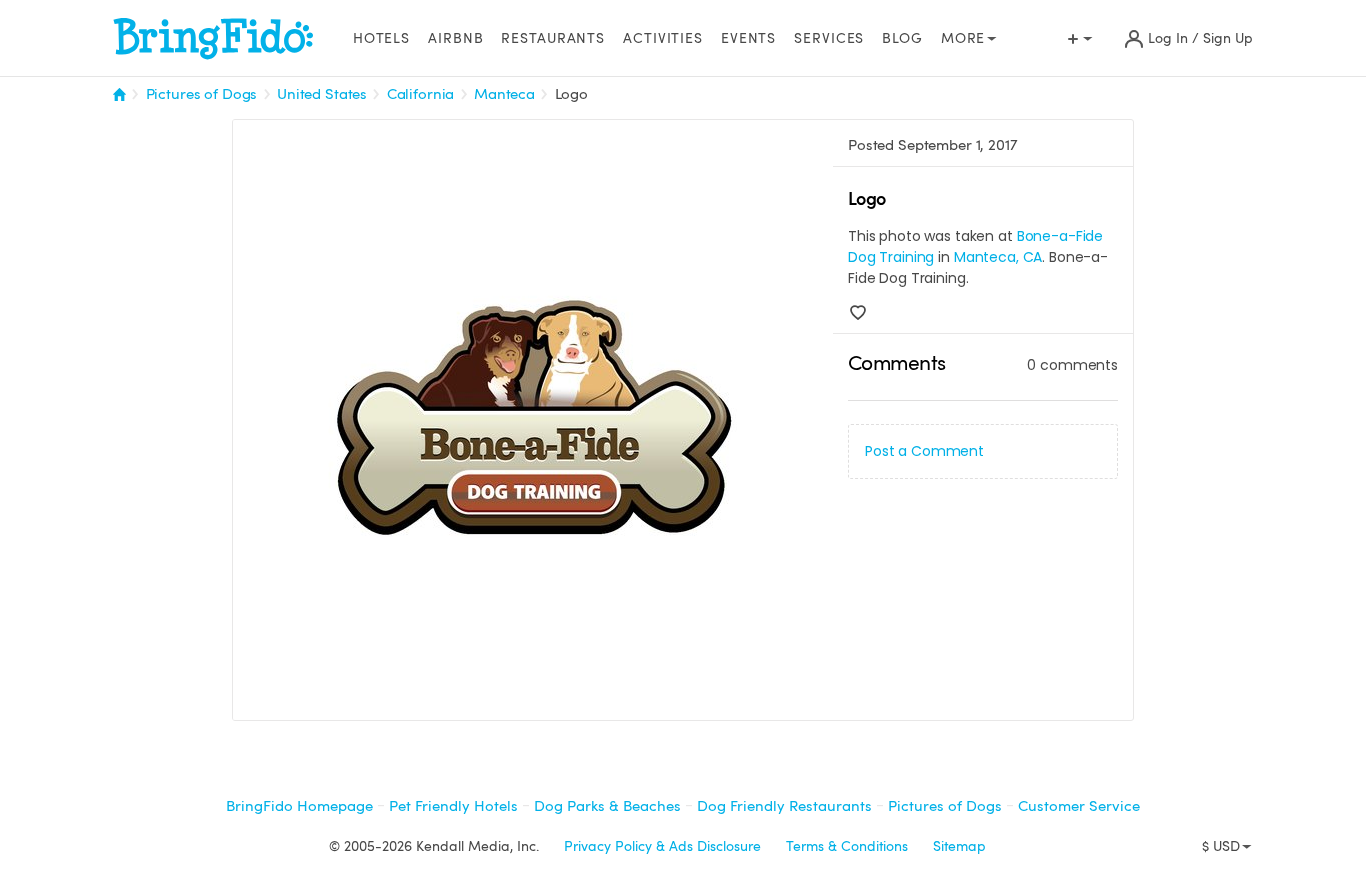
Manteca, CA (998, 257)
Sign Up (1228, 38)
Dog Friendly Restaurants (784, 806)
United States (322, 94)
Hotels (381, 38)
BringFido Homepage (299, 806)
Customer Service (1079, 806)
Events (748, 38)
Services (829, 38)
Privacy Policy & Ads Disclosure (662, 846)
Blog (902, 38)
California (421, 94)
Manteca (504, 94)
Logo (571, 94)
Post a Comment (924, 451)
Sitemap (959, 846)
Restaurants (553, 38)
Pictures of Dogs (202, 94)
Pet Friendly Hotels (453, 806)
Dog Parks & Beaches (607, 806)
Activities (663, 38)
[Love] (858, 313)
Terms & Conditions (847, 846)
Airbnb (455, 38)
